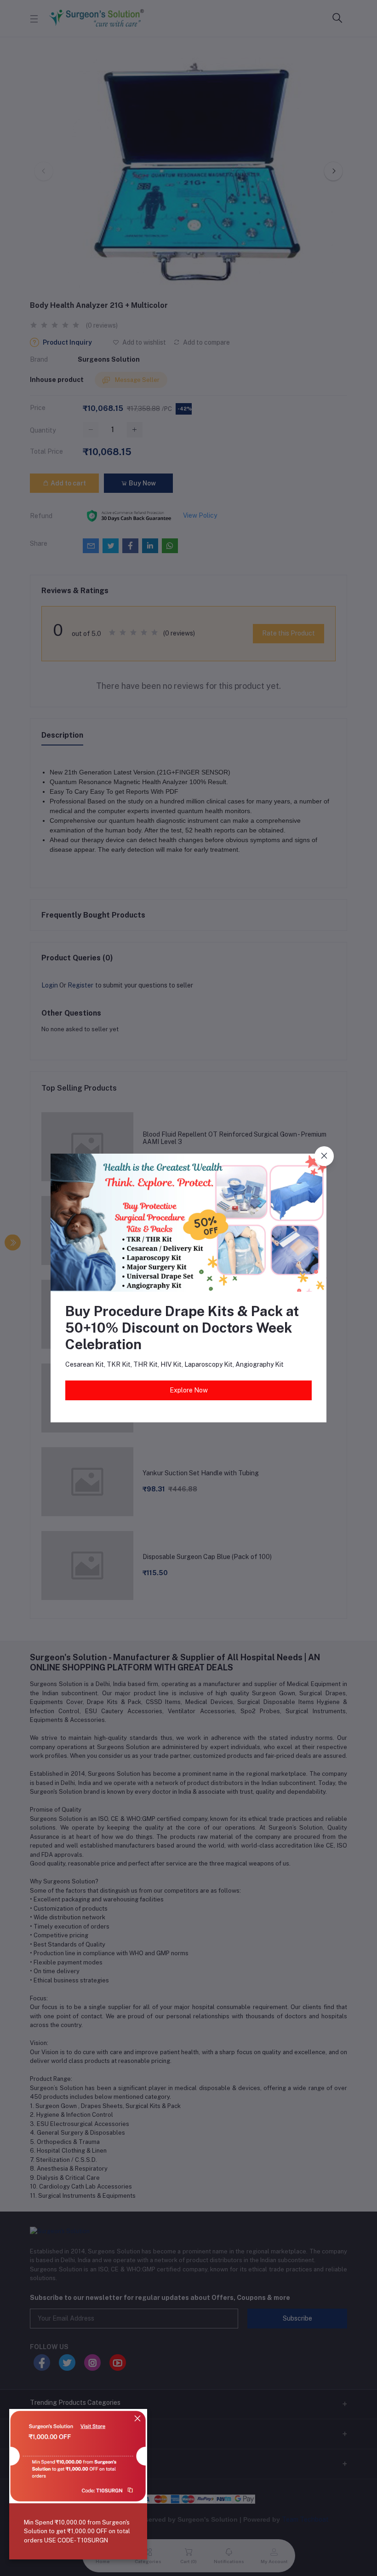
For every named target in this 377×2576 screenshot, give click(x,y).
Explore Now (189, 1390)
